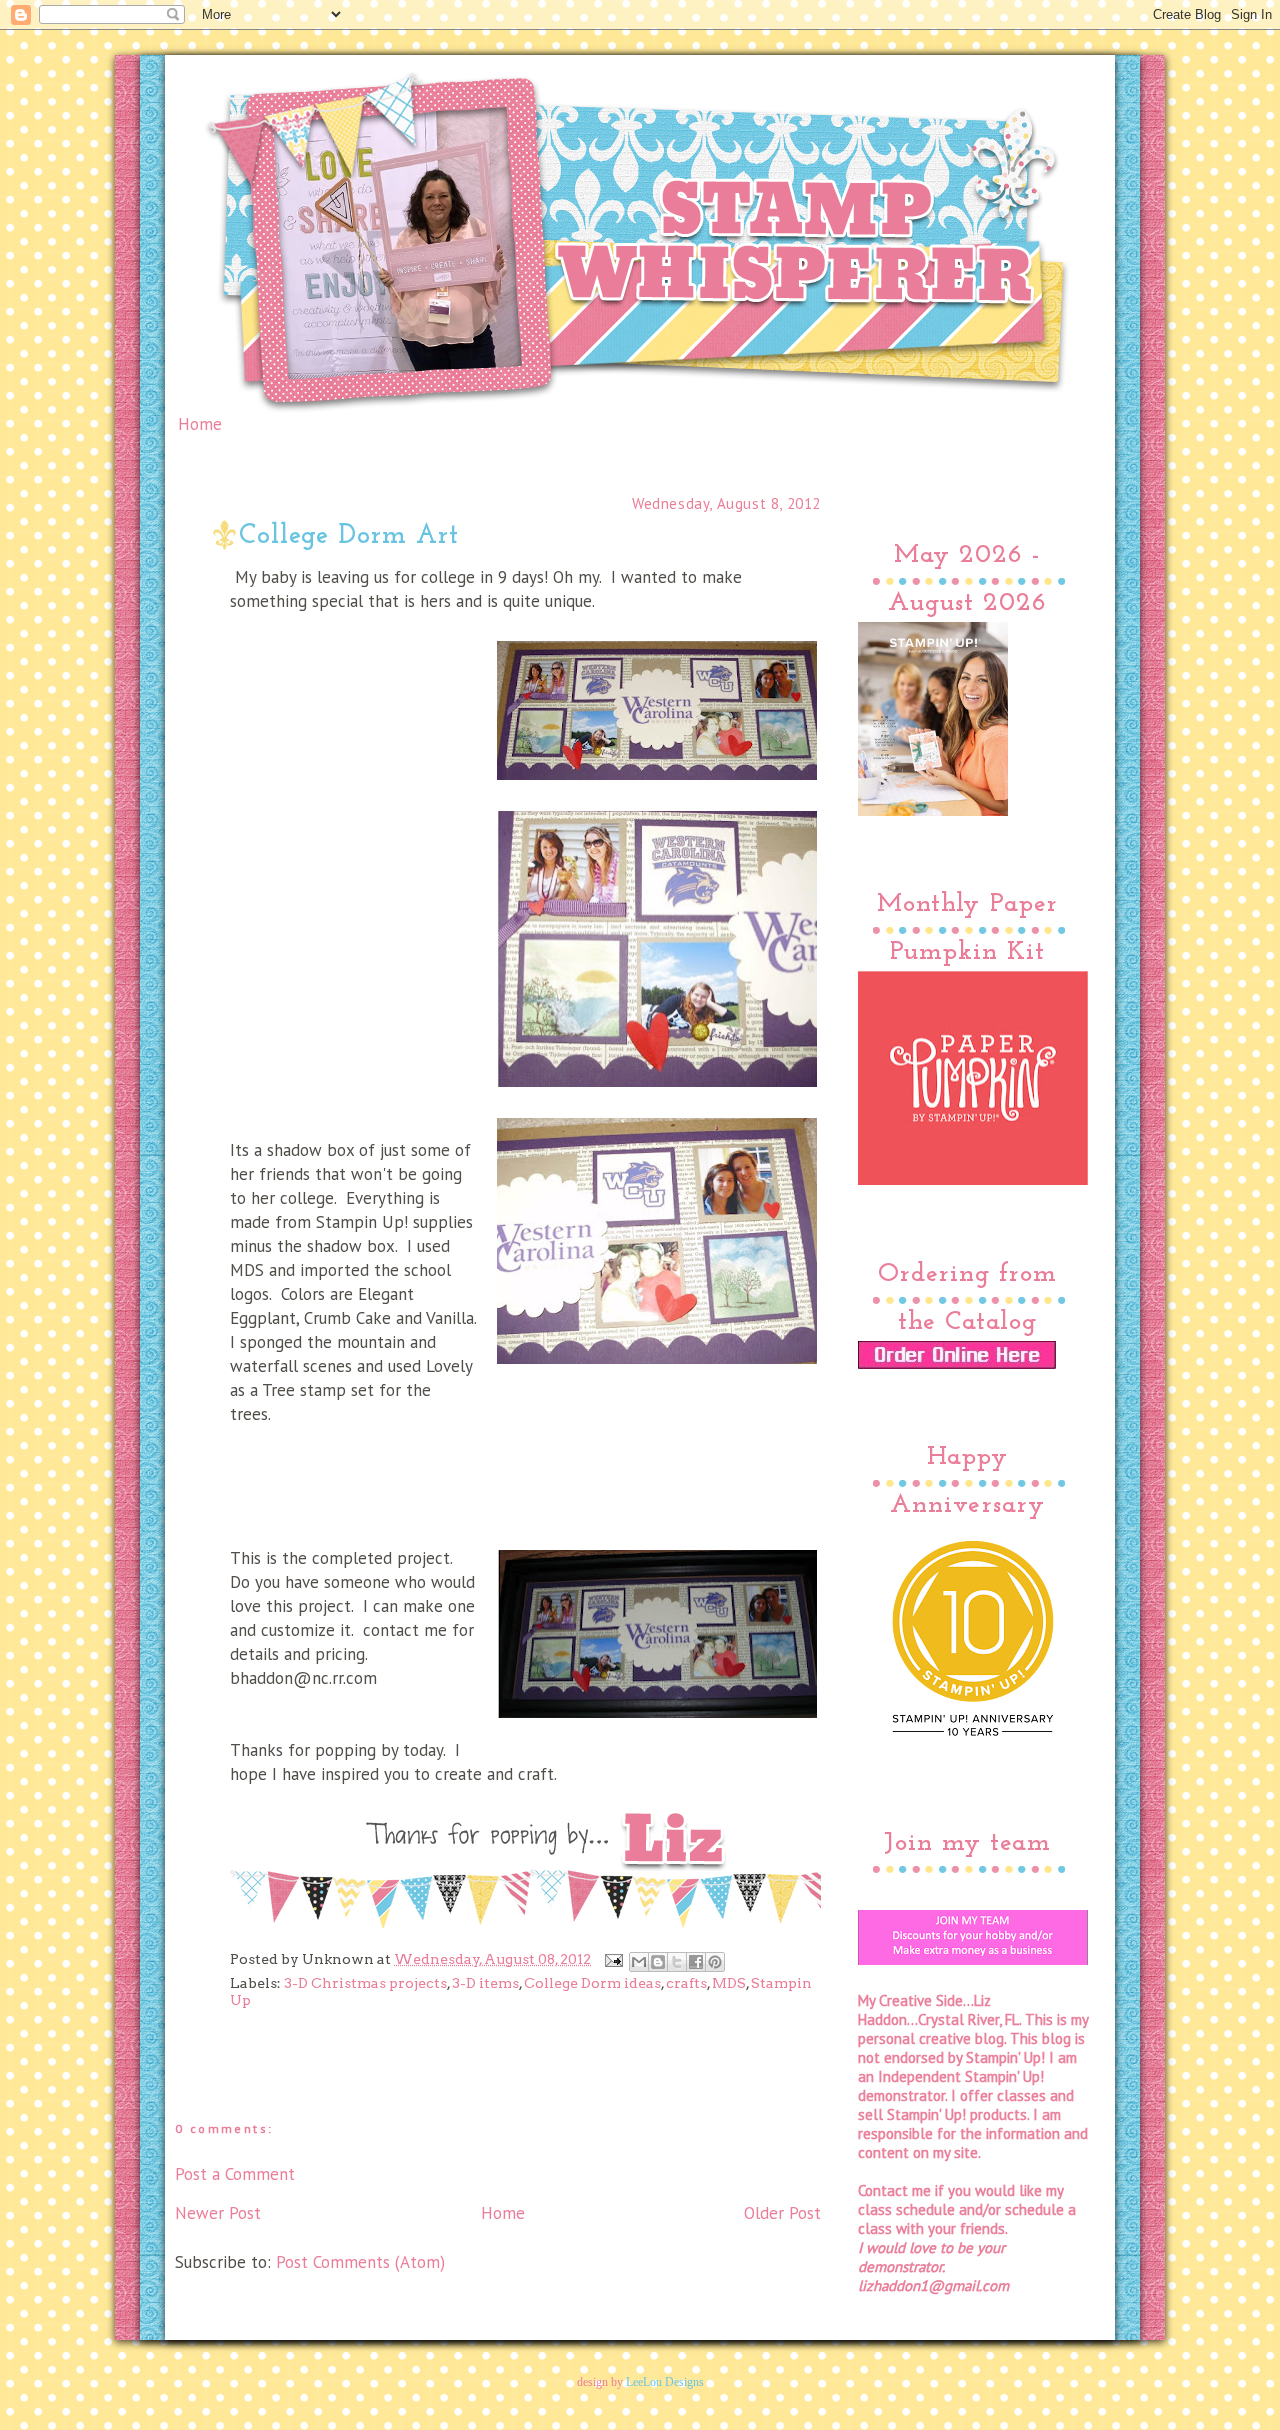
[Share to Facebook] (696, 1962)
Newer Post (218, 2213)
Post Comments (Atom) (360, 2262)
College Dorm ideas (592, 1983)
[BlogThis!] (658, 1962)
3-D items (485, 1983)
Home (200, 424)
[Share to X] (677, 1962)
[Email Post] (612, 1959)
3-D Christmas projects (365, 1983)
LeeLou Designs (665, 2382)
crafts (686, 1983)
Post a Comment (235, 2174)
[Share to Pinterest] (715, 1962)
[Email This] (639, 1962)
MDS (729, 1983)
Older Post (782, 2213)
